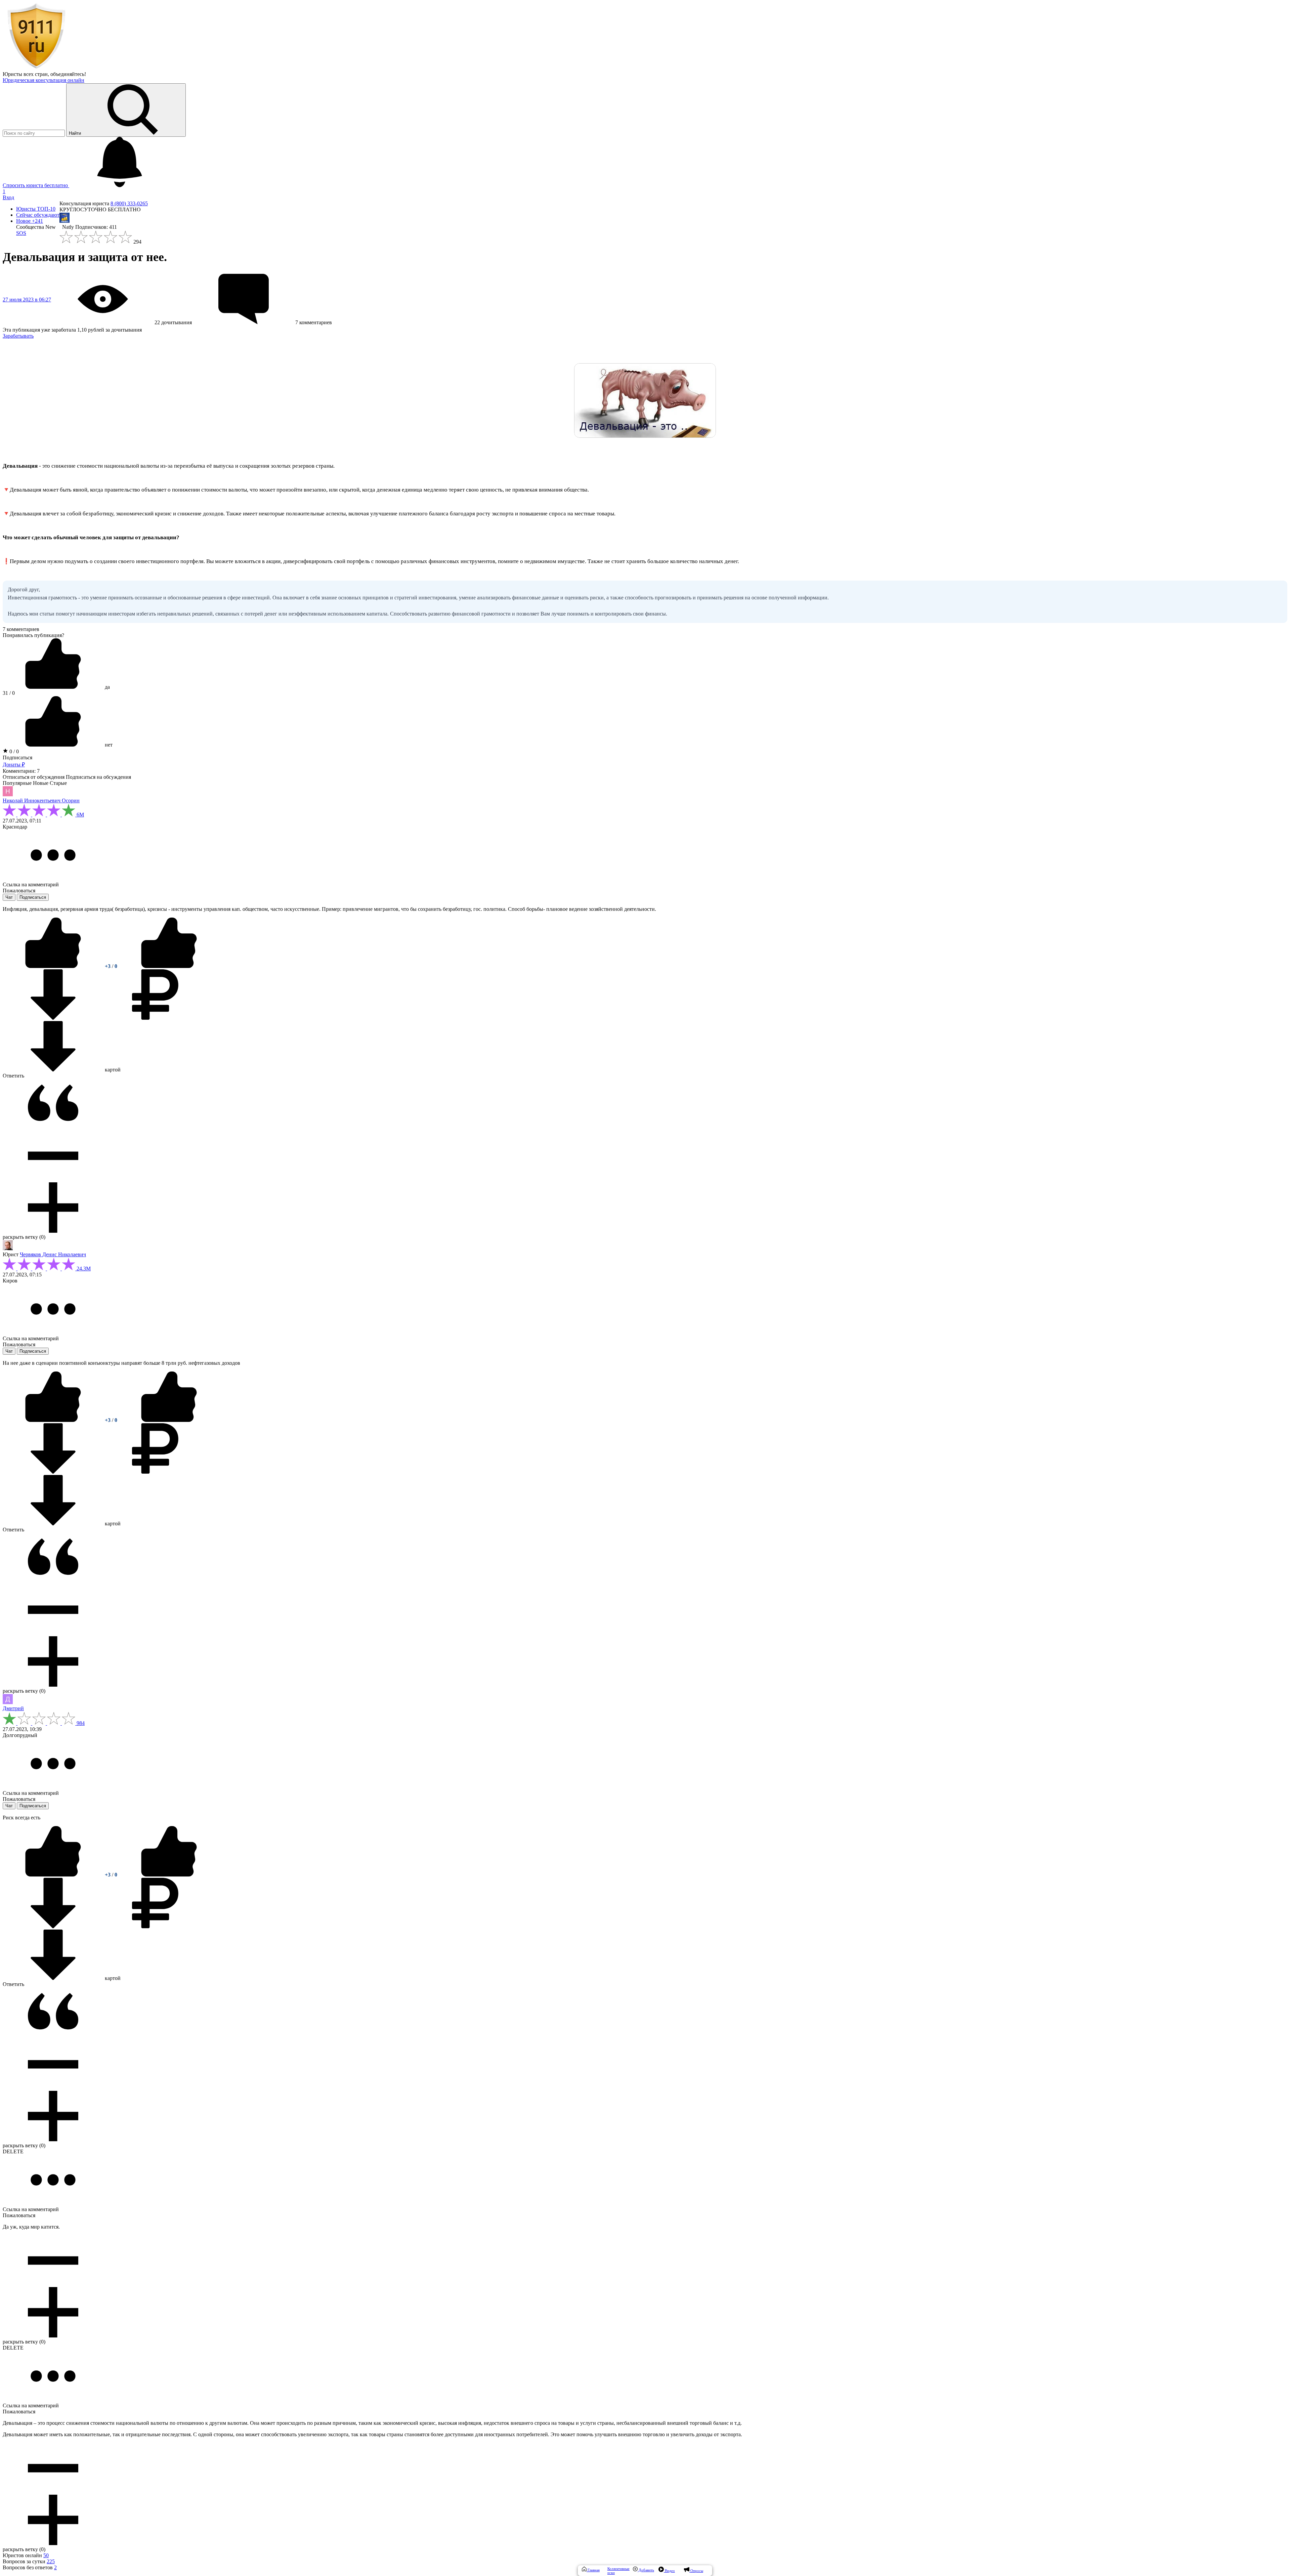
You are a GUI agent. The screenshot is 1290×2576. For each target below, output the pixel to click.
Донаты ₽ (14, 765)
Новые (41, 783)
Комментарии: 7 (21, 771)
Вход (8, 197)
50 (46, 2555)
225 (51, 2561)
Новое (30, 221)
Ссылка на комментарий (31, 884)
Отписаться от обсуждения (34, 777)
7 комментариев (21, 629)
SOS (21, 233)
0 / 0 (13, 751)
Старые (58, 783)
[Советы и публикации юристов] (36, 68)
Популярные (17, 783)
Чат (9, 897)
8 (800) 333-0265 (129, 203)
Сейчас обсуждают (38, 215)
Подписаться (17, 757)
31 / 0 (9, 693)
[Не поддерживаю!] (169, 966)
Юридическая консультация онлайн (44, 80)
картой (112, 1070)
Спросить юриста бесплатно (36, 185)
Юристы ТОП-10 (36, 209)
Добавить (646, 2570)
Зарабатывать (18, 336)
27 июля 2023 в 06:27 (27, 300)
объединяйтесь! (68, 74)
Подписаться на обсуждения (98, 777)
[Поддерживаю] (54, 966)
